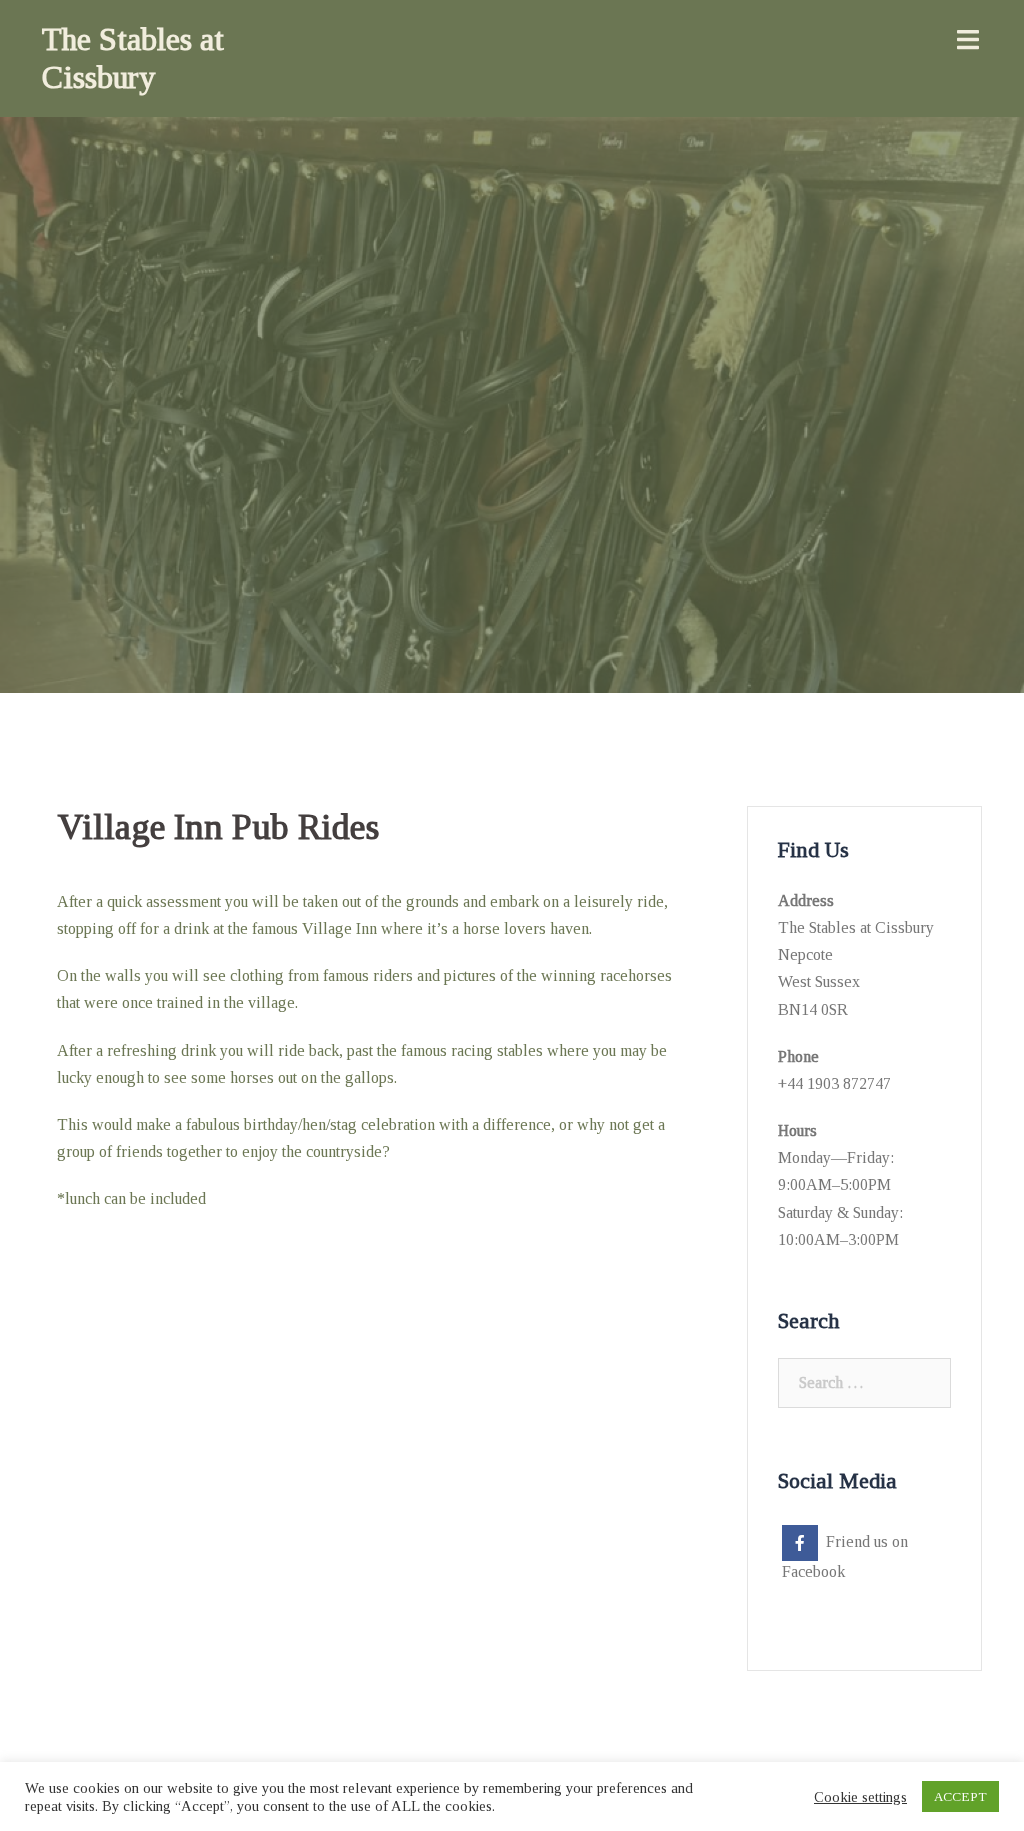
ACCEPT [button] (960, 1796)
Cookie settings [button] (860, 1797)
